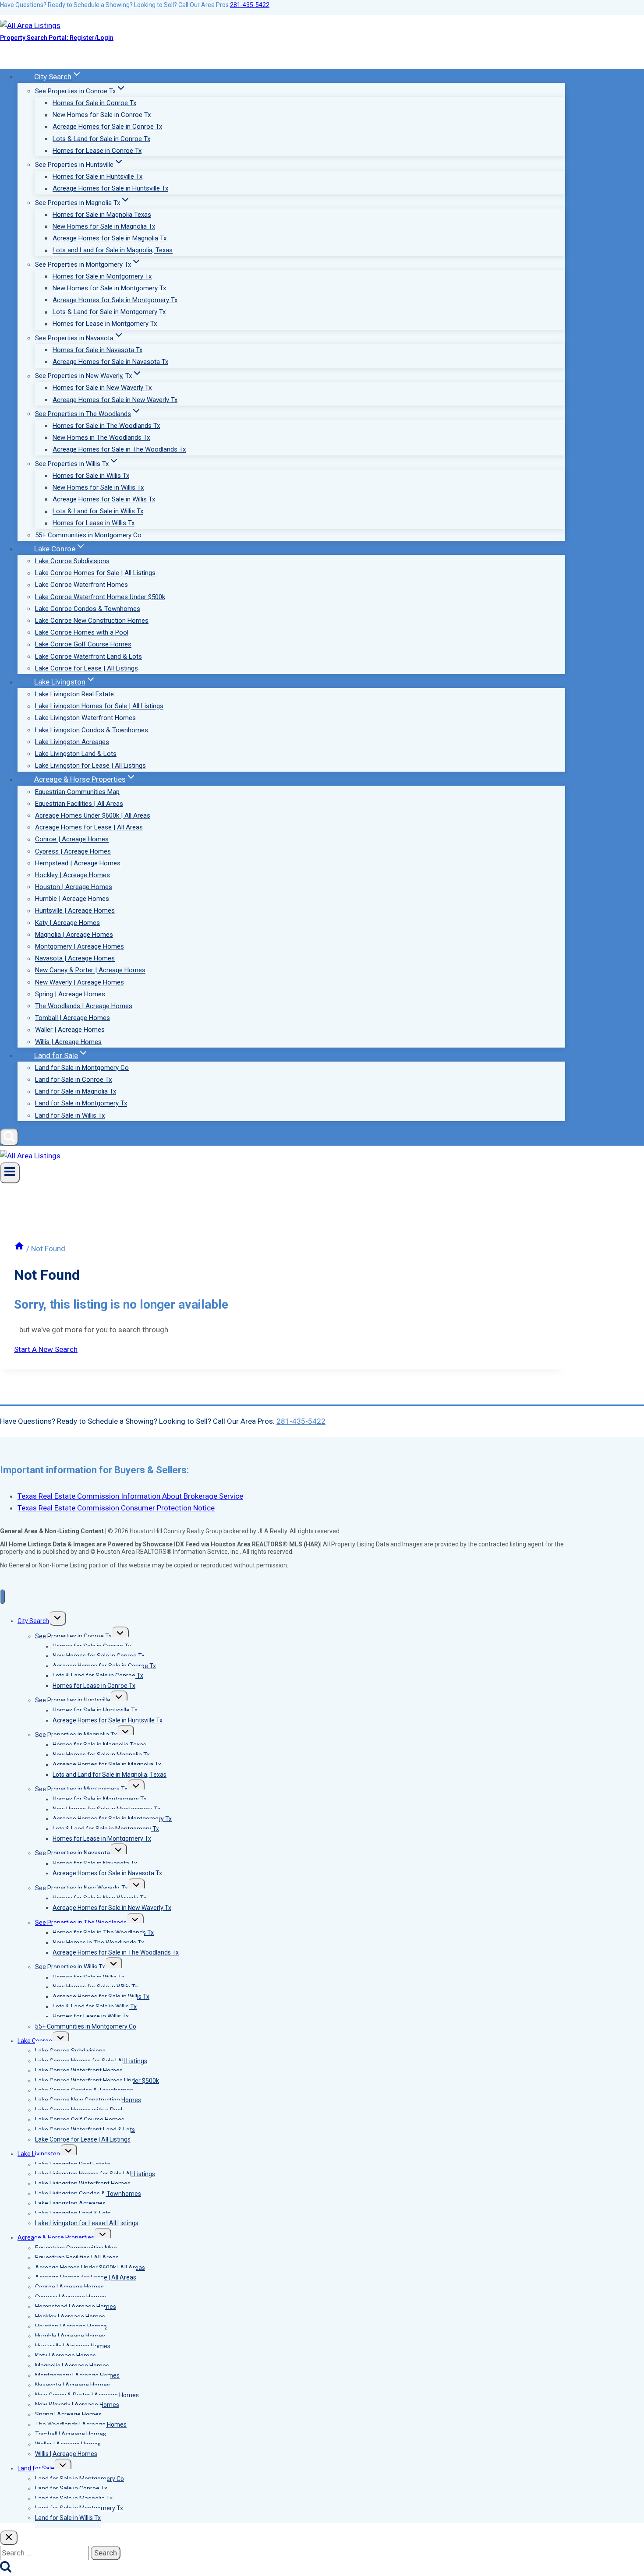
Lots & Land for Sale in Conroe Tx (101, 139)
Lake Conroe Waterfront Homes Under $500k (100, 597)
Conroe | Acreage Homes (72, 840)
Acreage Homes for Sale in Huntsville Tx (110, 189)
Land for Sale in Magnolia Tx (76, 1092)
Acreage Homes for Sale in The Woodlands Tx (119, 450)
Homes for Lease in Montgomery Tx (105, 324)
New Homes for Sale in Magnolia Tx (104, 226)
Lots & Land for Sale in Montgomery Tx (109, 312)
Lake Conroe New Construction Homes (92, 621)
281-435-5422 (250, 5)
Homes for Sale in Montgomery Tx (102, 276)
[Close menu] (2, 1597)
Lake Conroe (35, 2041)
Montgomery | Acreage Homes (80, 946)
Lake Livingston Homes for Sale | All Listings (99, 706)
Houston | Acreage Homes (74, 887)
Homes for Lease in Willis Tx (94, 523)
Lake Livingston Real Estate (74, 694)
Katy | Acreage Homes (67, 923)
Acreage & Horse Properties (56, 2237)
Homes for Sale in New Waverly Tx (102, 388)
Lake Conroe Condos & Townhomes (88, 609)
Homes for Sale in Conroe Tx (94, 103)
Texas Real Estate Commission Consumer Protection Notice (116, 1508)
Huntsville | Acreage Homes (75, 911)
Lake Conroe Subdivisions (72, 561)
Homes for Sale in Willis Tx (91, 476)
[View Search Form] (9, 1137)
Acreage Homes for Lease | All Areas (89, 827)
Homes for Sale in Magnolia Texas (102, 215)
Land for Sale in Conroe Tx (73, 1080)
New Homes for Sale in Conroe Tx (102, 115)
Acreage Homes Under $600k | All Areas (93, 815)
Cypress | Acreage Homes (73, 851)
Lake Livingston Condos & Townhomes (92, 730)
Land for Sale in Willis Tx (70, 1115)
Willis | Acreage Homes (68, 1042)
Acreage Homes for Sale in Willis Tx (104, 499)
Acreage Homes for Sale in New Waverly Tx (115, 400)
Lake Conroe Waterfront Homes (81, 585)
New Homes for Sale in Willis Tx (98, 487)
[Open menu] (10, 1173)
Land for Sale (36, 2468)
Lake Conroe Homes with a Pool (82, 632)
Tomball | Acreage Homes (73, 1018)
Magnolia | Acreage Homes (74, 935)
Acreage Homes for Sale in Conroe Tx (107, 127)
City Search (33, 1621)
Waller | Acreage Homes (70, 1030)
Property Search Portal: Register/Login (57, 38)
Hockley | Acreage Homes (73, 875)
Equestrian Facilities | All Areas (79, 804)
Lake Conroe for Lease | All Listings (87, 668)
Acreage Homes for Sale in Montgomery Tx (115, 300)
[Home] (19, 1249)
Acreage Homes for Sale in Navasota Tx (110, 362)
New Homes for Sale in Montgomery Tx (109, 288)
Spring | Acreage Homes (70, 994)
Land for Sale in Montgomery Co (82, 1068)
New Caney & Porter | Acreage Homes (90, 970)
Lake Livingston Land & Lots (76, 754)
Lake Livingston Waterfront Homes (85, 718)
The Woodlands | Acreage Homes (84, 1006)
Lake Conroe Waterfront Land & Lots (88, 656)
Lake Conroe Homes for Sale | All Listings (95, 573)
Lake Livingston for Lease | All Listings (90, 766)
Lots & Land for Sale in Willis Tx (98, 512)
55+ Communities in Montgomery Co (88, 535)
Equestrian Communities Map (77, 792)
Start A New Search (46, 1349)
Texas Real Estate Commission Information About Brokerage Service (130, 1496)
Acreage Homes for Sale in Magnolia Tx (110, 238)
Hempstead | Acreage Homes (78, 863)
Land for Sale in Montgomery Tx (81, 1104)
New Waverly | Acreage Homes (80, 982)
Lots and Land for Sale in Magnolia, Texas (113, 251)
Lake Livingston (39, 2154)
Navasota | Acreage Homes (75, 959)
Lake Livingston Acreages (72, 742)
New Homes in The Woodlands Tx (101, 438)
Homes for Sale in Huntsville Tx (97, 177)
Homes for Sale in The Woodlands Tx (106, 426)
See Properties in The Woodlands (81, 1923)
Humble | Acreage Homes (72, 899)
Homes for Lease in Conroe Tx (97, 151)
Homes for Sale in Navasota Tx (97, 350)
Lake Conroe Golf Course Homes (83, 645)
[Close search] (9, 2538)
